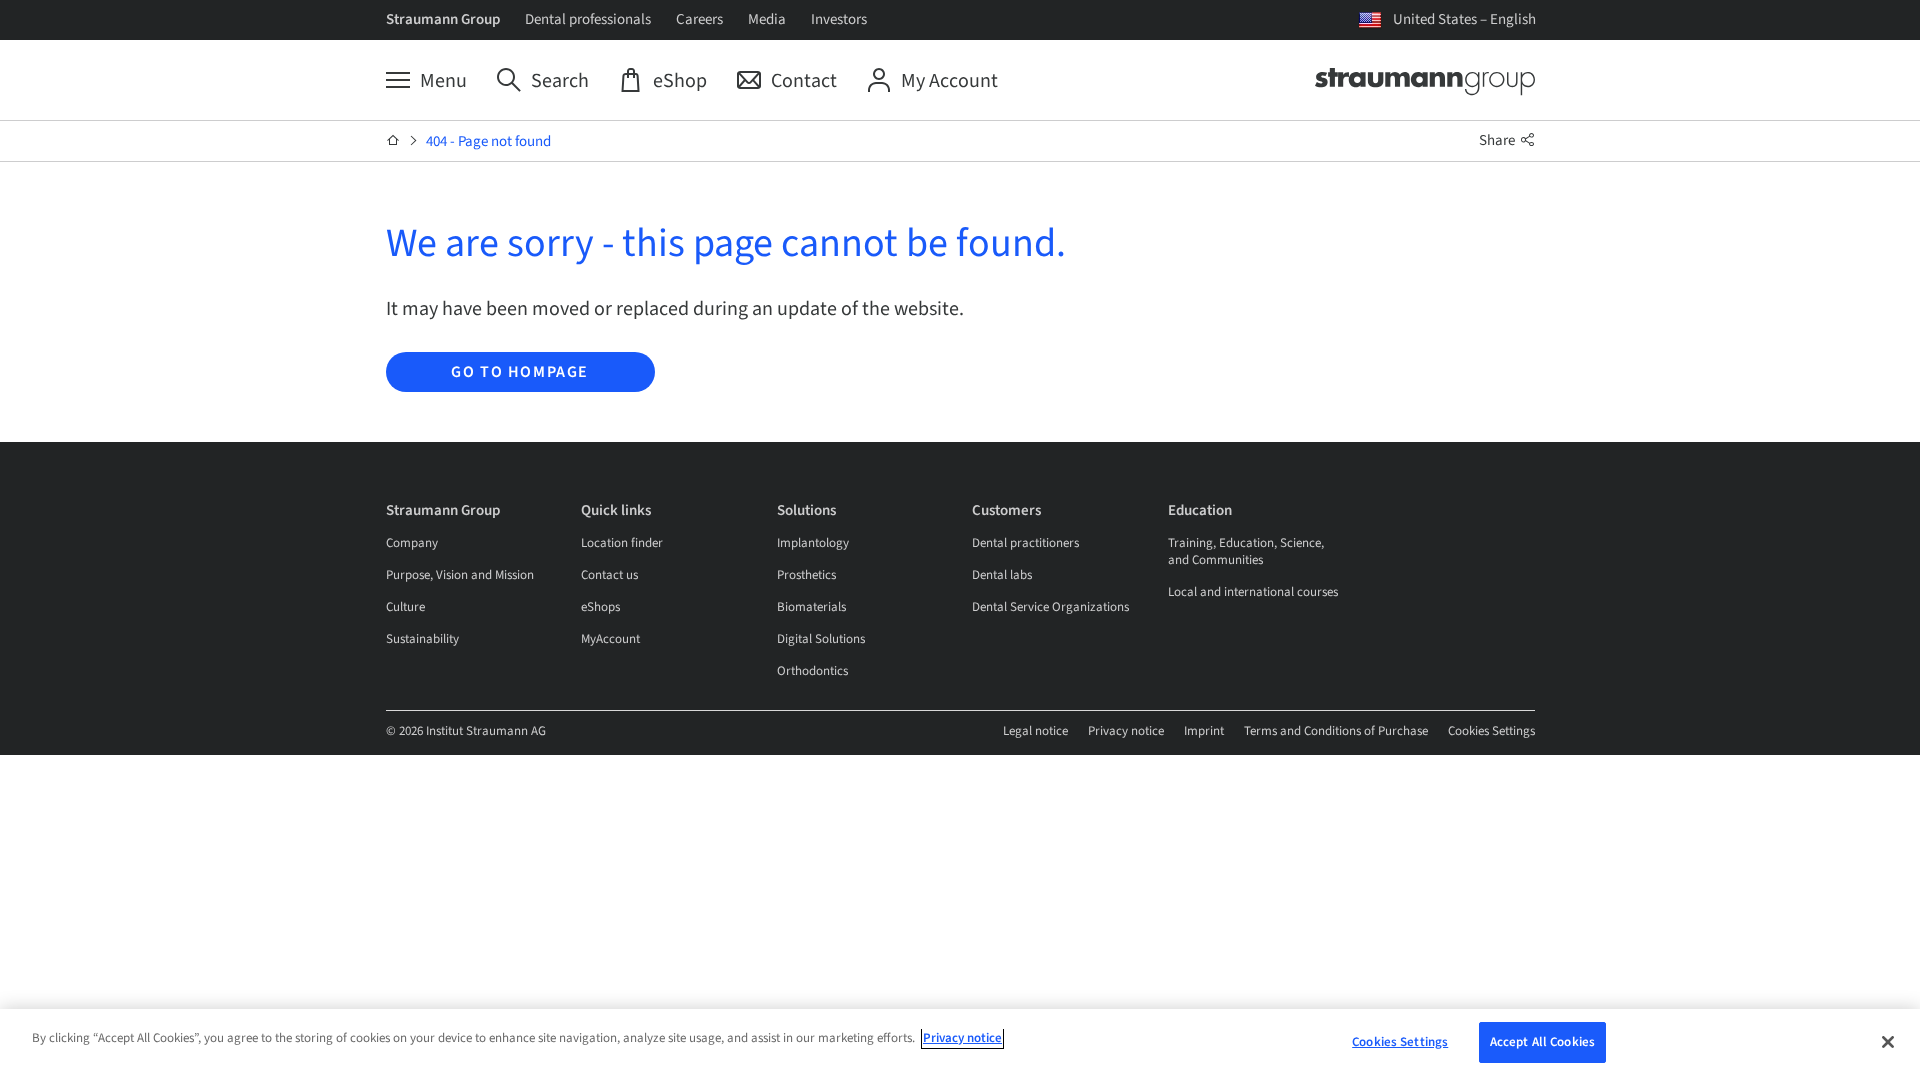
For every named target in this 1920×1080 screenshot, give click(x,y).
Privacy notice (1126, 731)
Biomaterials (811, 607)
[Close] (1888, 1042)
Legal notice (1035, 731)
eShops (600, 607)
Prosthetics (806, 575)
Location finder (622, 543)
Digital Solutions (821, 639)
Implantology (813, 543)
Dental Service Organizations (1050, 607)
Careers (699, 19)
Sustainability (422, 639)
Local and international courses (1253, 592)
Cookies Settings (1491, 731)
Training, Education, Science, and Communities (1246, 551)
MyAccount (610, 639)
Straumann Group (443, 19)
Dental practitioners (1025, 543)
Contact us (609, 575)
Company (412, 543)
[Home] (393, 141)
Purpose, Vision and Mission (460, 575)
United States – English (1464, 19)
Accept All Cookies (1542, 1042)
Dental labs (1002, 575)
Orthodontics (812, 671)
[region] (960, 1044)
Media (767, 19)
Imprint (1204, 731)
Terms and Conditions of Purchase (1336, 731)
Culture (405, 607)
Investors (839, 19)
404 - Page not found (488, 141)
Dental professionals (588, 19)
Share (1498, 140)
